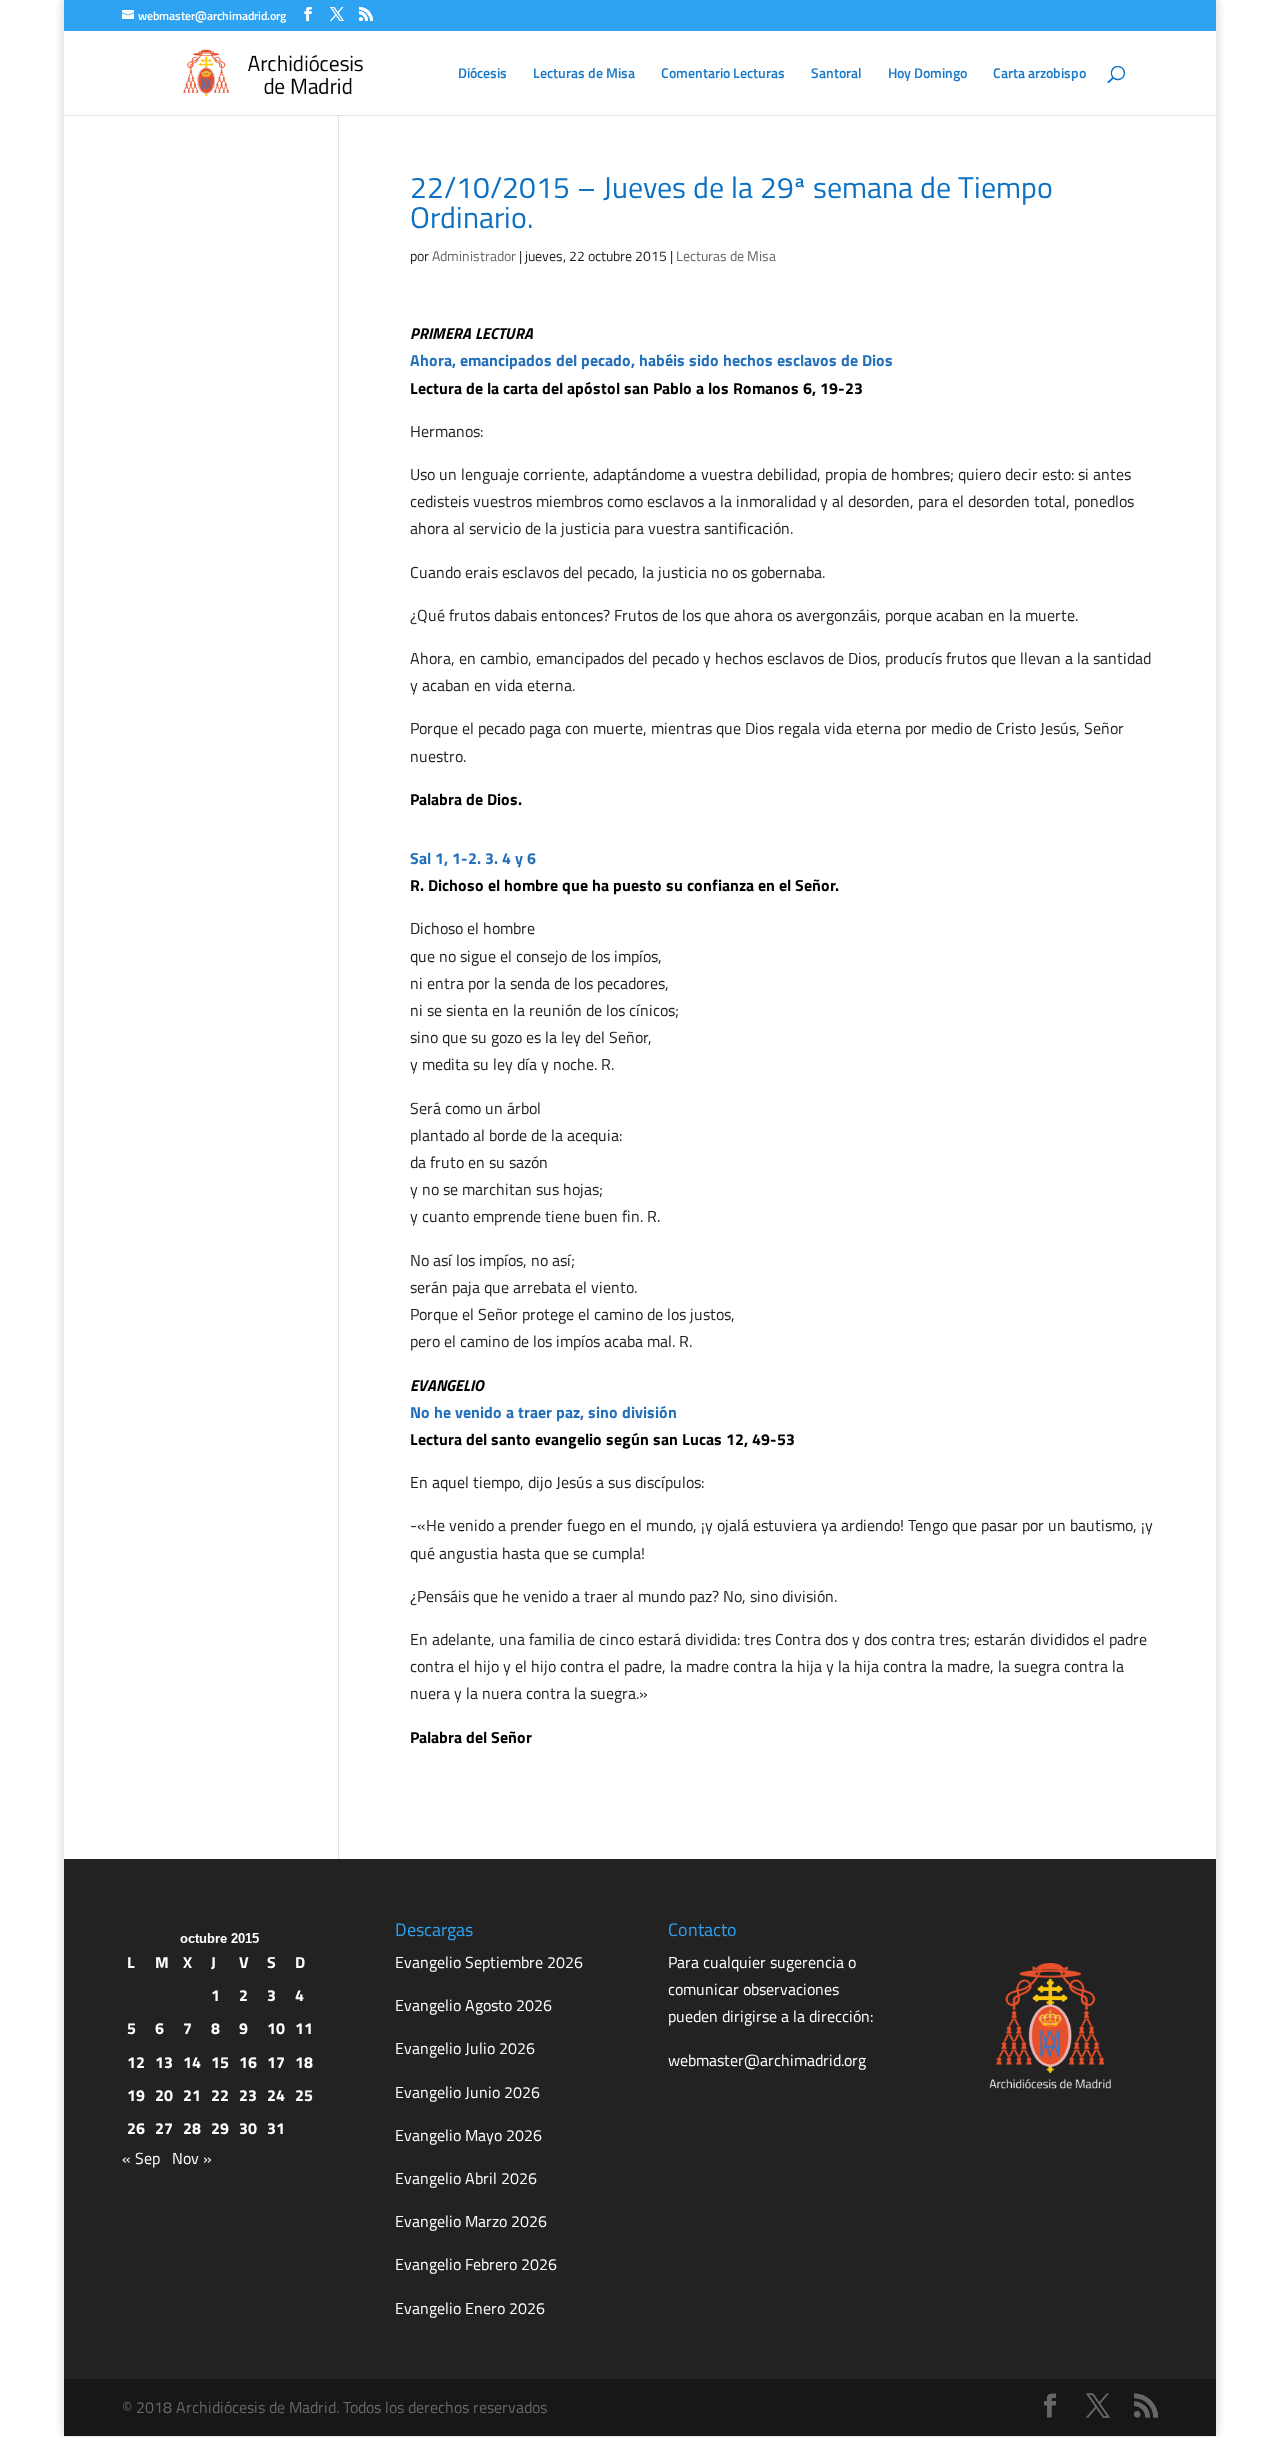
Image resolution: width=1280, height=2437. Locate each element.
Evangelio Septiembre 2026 (489, 1962)
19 (136, 2095)
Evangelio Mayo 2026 (468, 2135)
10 (276, 2028)
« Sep (141, 2158)
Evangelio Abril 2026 (466, 2178)
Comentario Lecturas (723, 74)
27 (164, 2128)
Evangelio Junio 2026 (467, 2092)
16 (248, 2062)
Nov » (192, 2158)
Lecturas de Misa (584, 74)
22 (220, 2095)
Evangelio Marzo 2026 (471, 2221)
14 (192, 2062)
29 (220, 2128)
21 (192, 2095)
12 (136, 2062)
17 (276, 2062)
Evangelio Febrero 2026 (476, 2264)
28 (192, 2128)
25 (304, 2095)
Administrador (474, 255)
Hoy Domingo (927, 74)
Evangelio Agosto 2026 (473, 2005)
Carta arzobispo (1039, 74)
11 (304, 2028)
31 (276, 2128)
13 (164, 2062)
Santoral (836, 74)
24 (276, 2095)
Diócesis (482, 74)
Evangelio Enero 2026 (470, 2308)
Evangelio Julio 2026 (465, 2048)
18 (304, 2062)
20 (164, 2095)
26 (136, 2128)
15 (220, 2062)
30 (248, 2128)
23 (248, 2095)
